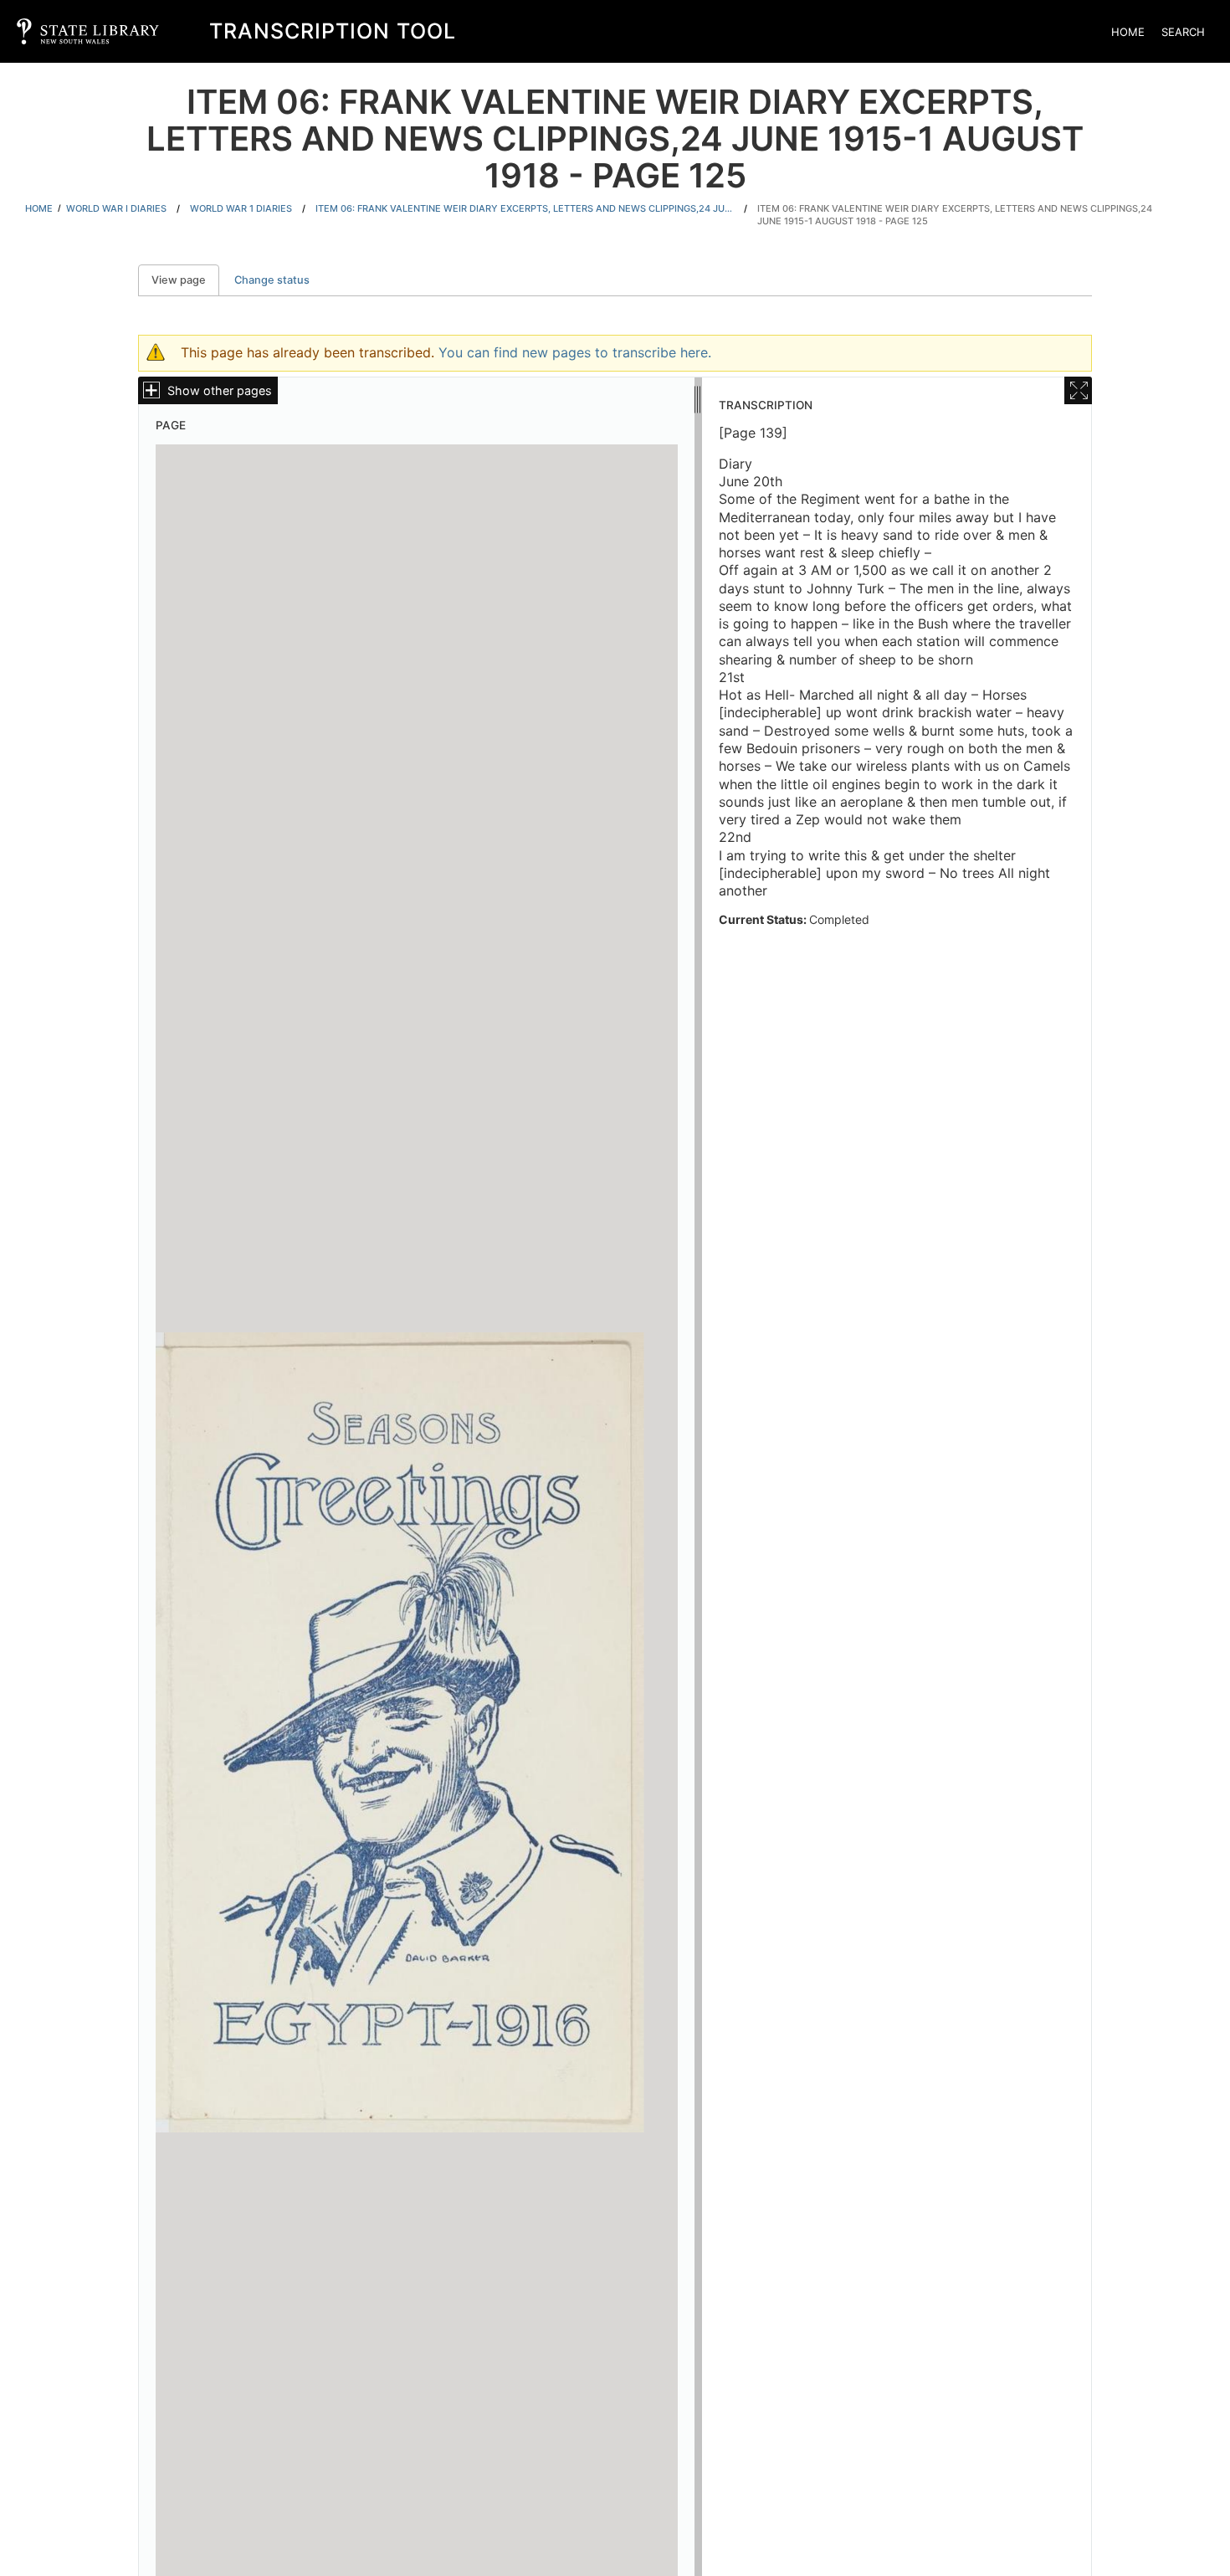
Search (1183, 32)
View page (185, 280)
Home (1128, 32)
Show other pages (220, 390)
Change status (272, 280)
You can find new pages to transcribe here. (575, 352)
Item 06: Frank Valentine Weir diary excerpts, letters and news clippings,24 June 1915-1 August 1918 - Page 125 (955, 215)
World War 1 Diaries (241, 208)
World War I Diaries (116, 208)
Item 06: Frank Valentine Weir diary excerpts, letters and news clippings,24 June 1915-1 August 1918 (525, 208)
